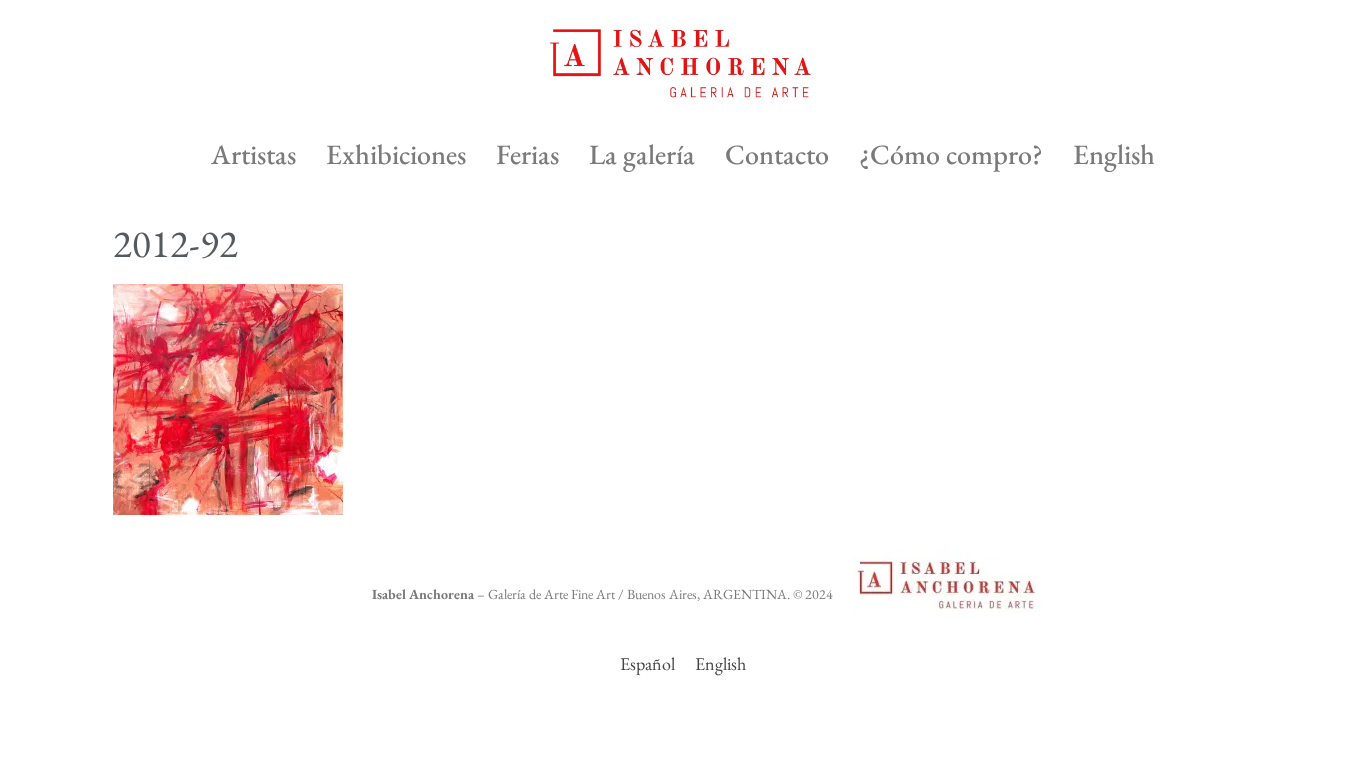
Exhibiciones (396, 154)
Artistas (253, 154)
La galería (642, 154)
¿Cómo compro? (951, 154)
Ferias (527, 154)
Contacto (777, 154)
